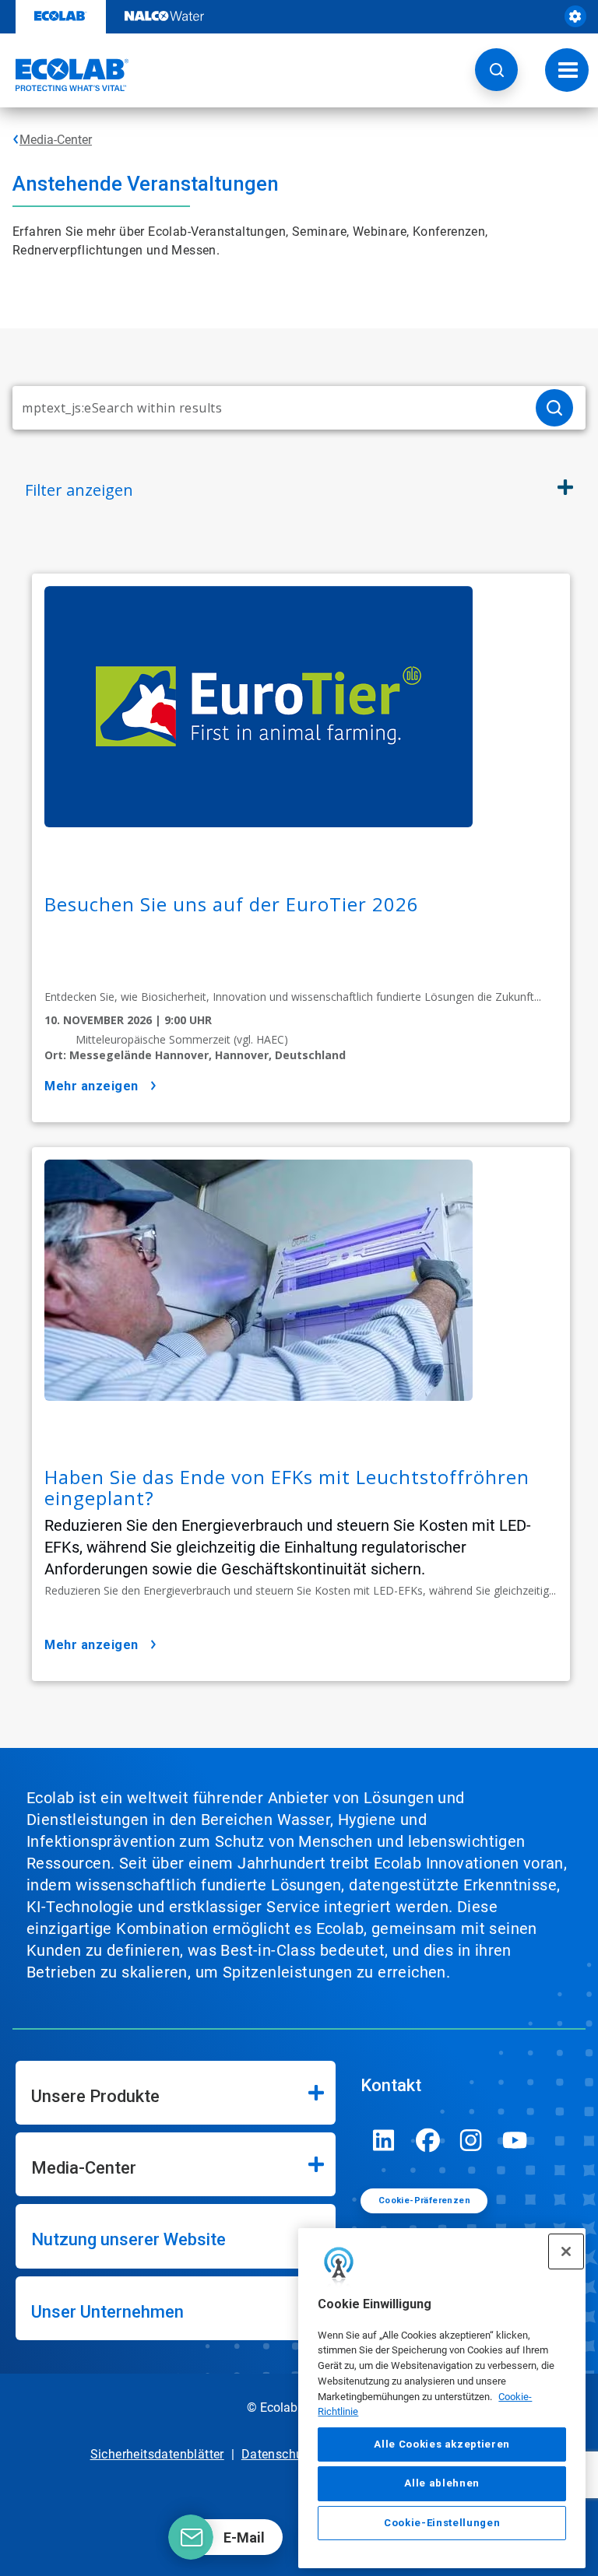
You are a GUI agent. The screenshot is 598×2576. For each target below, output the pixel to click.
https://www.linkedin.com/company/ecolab (384, 2140)
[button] (496, 70)
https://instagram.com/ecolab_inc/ (471, 2140)
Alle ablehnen (442, 2483)
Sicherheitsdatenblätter (157, 2454)
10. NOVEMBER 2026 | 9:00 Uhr (128, 1020)
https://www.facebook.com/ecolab (427, 2140)
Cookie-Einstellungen (442, 2523)
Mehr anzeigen (91, 1086)
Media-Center (56, 140)
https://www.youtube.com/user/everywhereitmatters (515, 2140)
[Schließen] (566, 2251)
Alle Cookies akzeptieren (442, 2444)
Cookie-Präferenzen (424, 2200)
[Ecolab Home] (65, 75)
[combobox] (268, 408)
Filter (79, 490)
